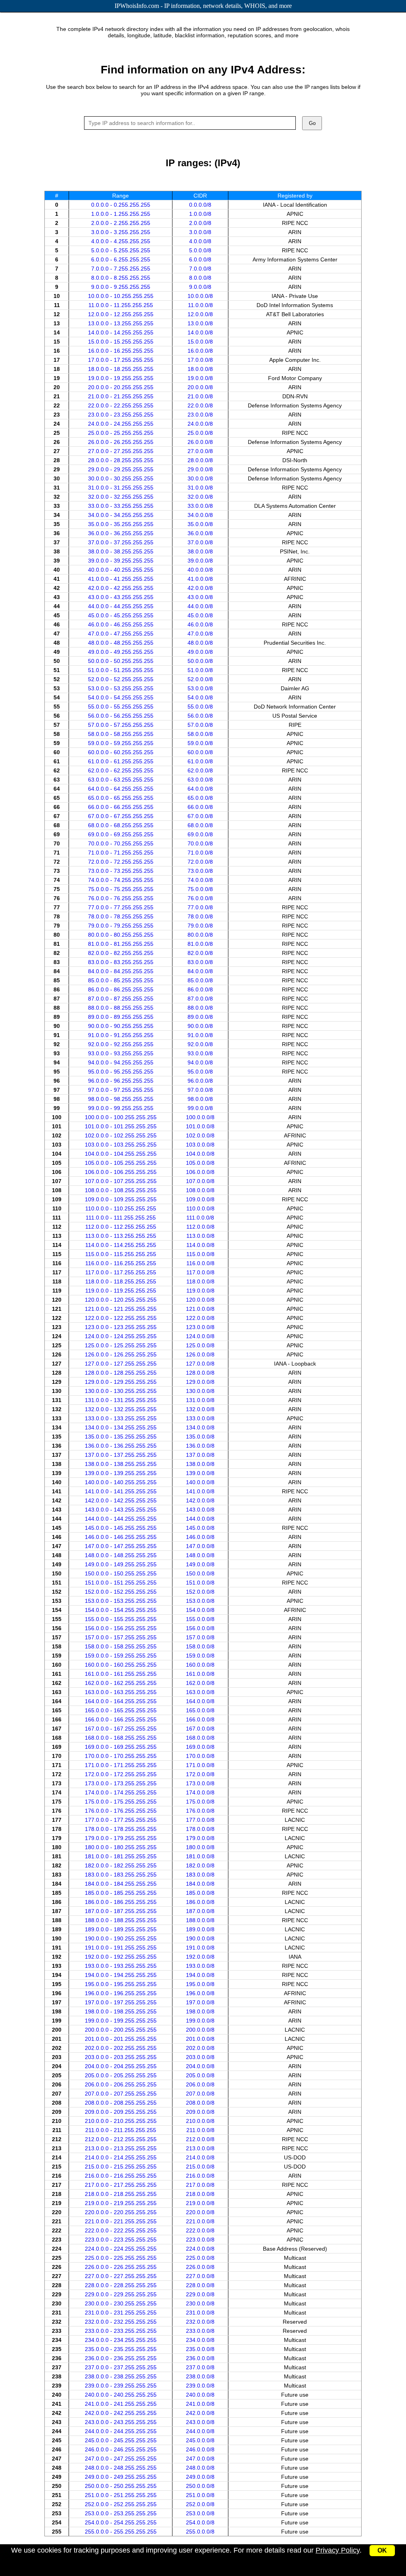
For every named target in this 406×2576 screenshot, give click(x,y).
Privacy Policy (338, 2550)
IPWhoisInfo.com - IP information (203, 6)
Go (312, 123)
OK (382, 2550)
